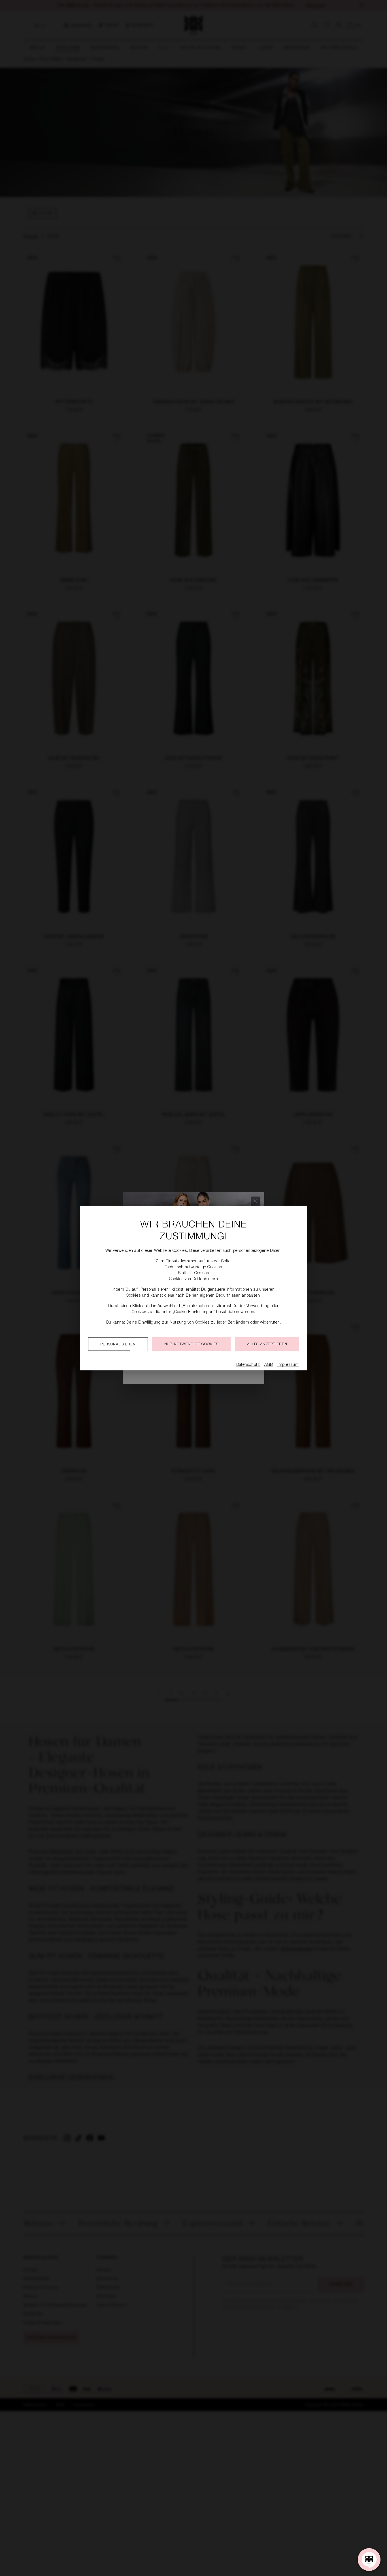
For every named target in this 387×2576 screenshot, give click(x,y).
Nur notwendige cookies (191, 1344)
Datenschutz (248, 1365)
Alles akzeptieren (267, 1344)
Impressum (288, 1365)
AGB (269, 1365)
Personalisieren (118, 1345)
